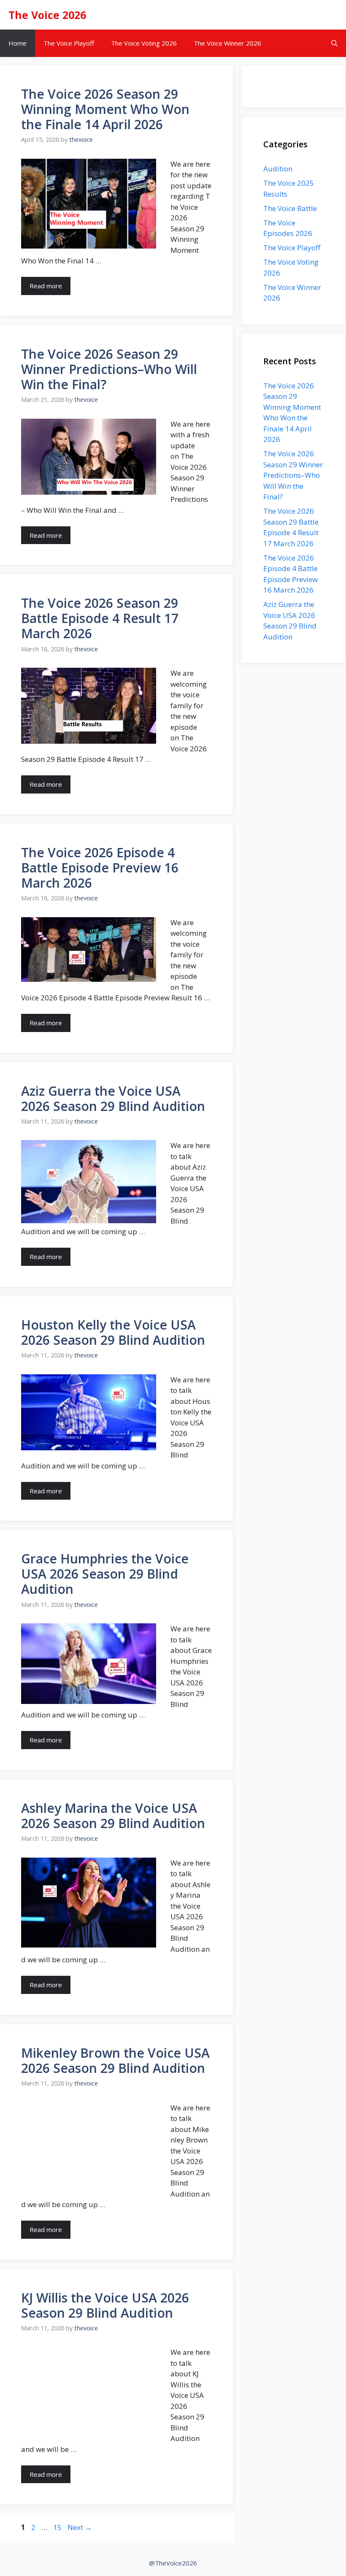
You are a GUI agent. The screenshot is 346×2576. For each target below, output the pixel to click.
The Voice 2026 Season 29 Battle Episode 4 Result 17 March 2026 (100, 618)
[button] (334, 43)
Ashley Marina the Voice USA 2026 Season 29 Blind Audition (113, 1816)
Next (80, 2527)
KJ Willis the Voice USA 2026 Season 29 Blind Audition (105, 2305)
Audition (278, 169)
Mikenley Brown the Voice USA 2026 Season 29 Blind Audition (115, 2060)
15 (58, 2527)
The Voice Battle (290, 208)
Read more (46, 286)
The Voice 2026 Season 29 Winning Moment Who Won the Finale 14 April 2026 (105, 109)
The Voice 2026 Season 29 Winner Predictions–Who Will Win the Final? (109, 369)
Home (18, 43)
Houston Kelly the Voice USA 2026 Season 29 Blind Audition (113, 1332)
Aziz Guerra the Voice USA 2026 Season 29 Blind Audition (113, 1098)
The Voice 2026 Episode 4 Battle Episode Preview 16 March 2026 (100, 868)
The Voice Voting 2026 (144, 43)
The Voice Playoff (69, 43)
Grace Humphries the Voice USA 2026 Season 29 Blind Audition (105, 1574)
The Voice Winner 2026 (227, 43)
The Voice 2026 (47, 15)
